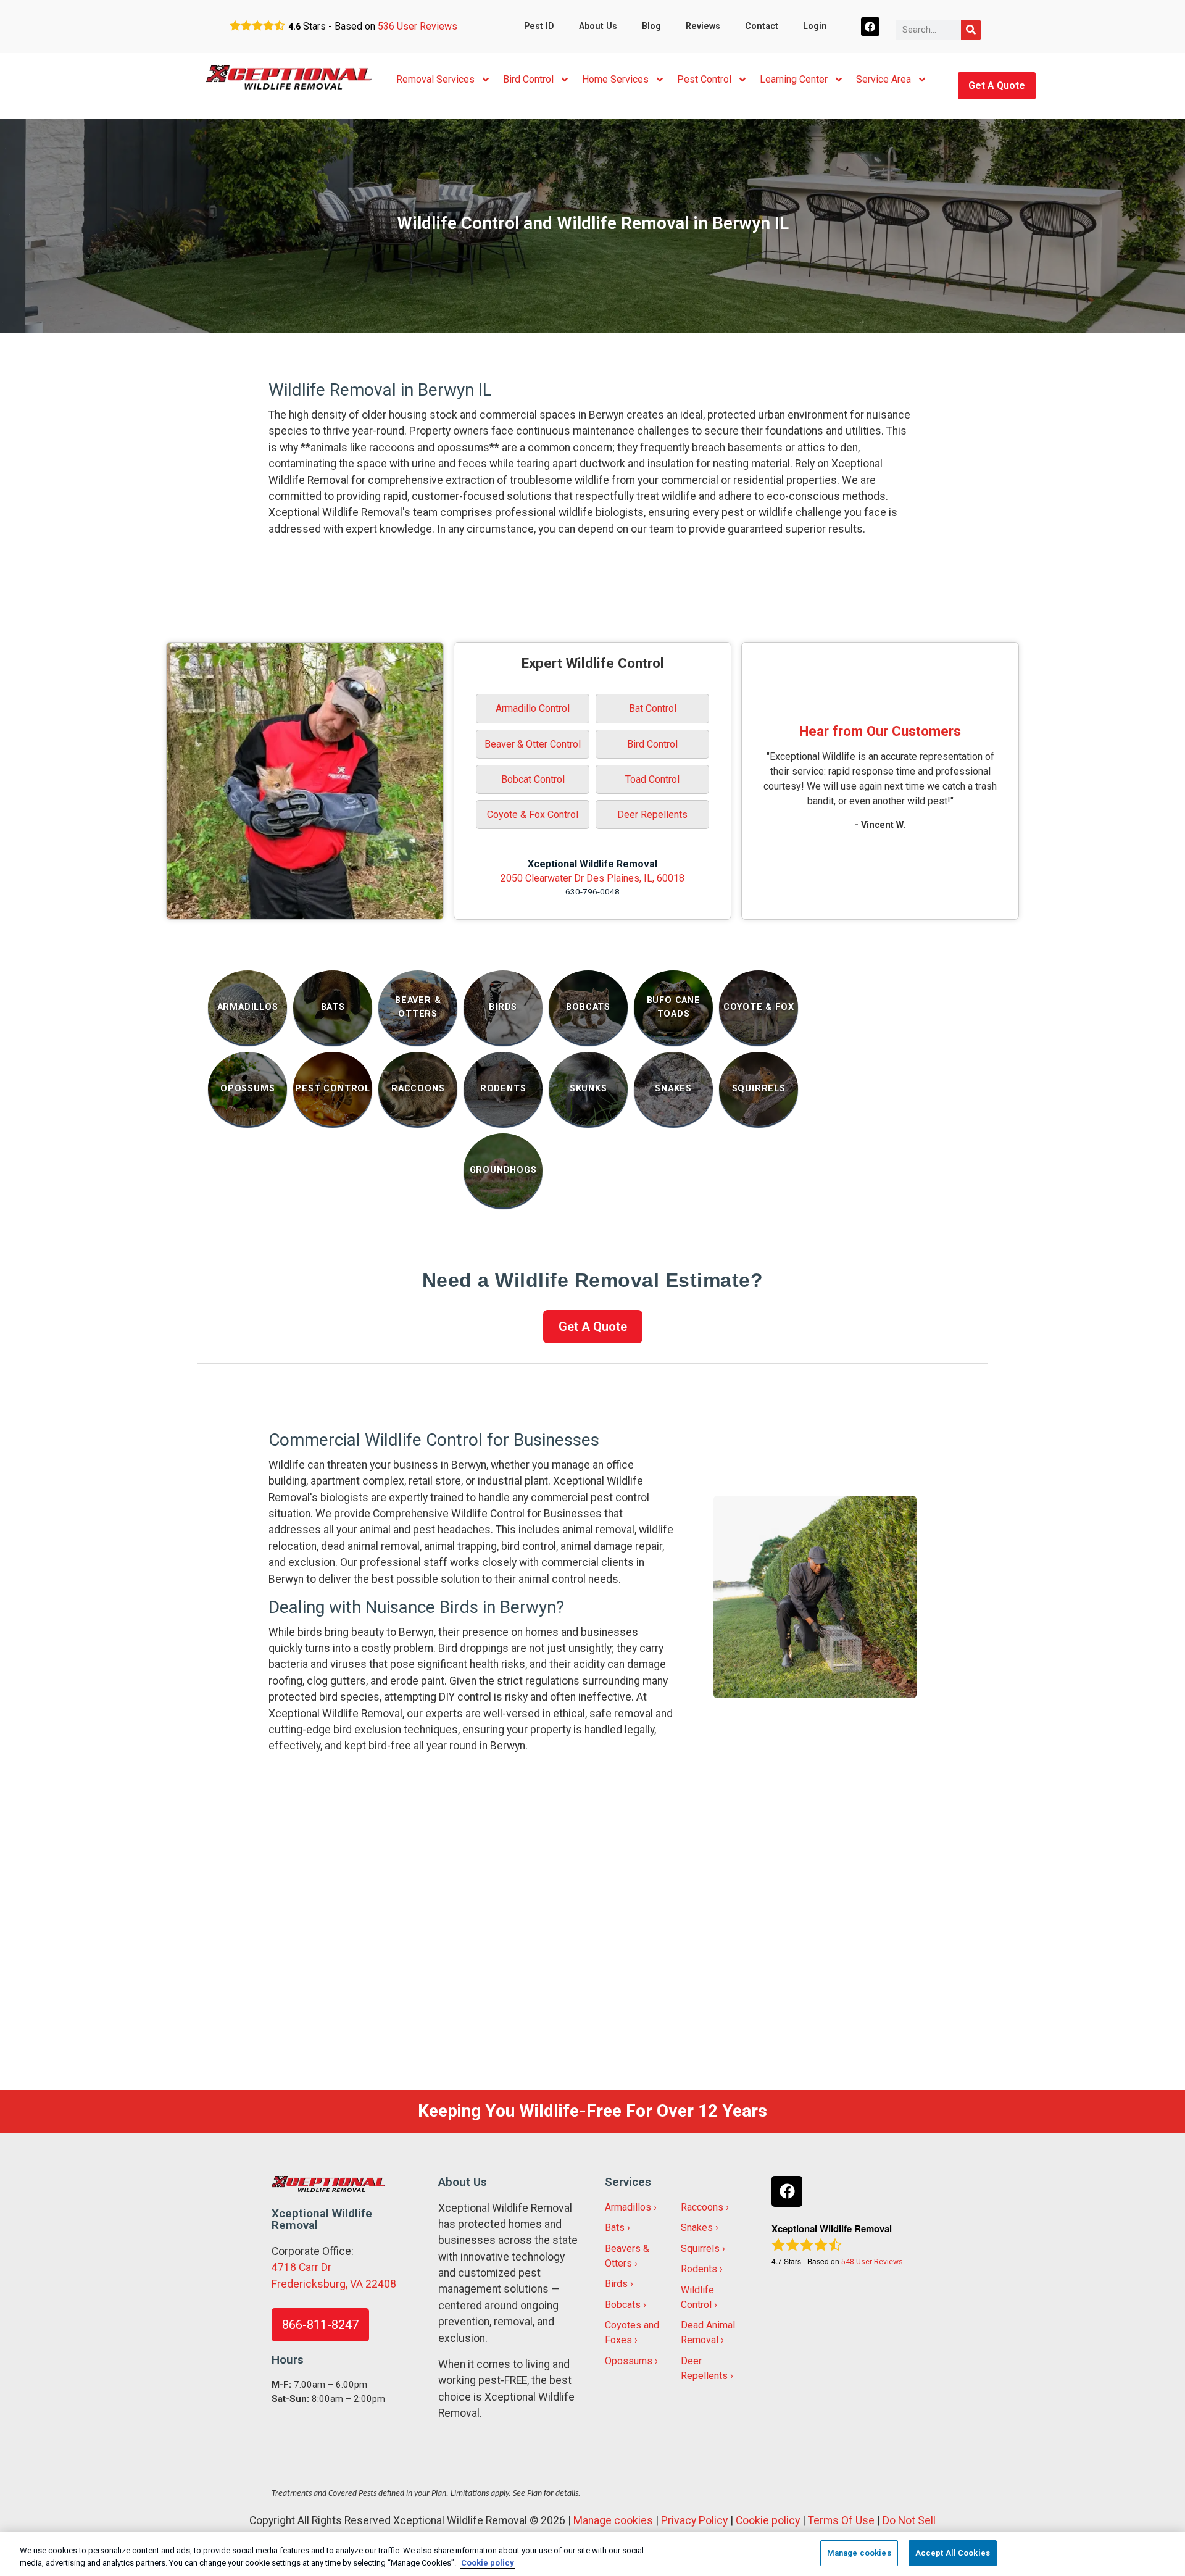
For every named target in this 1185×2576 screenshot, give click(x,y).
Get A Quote (997, 85)
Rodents (699, 2269)
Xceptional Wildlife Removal (592, 864)
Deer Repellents (652, 815)
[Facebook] (871, 27)
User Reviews (418, 26)
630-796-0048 (592, 891)
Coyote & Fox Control (533, 815)
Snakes (697, 2228)
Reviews (703, 26)
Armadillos (628, 2207)
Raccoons (702, 2207)
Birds (616, 2284)
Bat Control (653, 708)
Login (815, 26)
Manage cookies (613, 2520)
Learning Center (794, 79)
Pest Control (704, 79)
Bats (615, 2228)
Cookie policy (768, 2520)
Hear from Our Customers (880, 731)
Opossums (629, 2361)
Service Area (884, 79)
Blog (651, 26)
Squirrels (700, 2249)
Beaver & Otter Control (533, 744)
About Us (598, 26)
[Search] (971, 30)
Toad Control (652, 779)
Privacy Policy (694, 2520)
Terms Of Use (841, 2520)
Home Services (615, 79)
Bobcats (623, 2305)
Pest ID (539, 26)
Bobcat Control (533, 779)
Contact (762, 26)
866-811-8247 (320, 2325)
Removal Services (435, 79)
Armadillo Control (533, 708)
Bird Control (528, 79)
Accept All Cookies (953, 2553)
